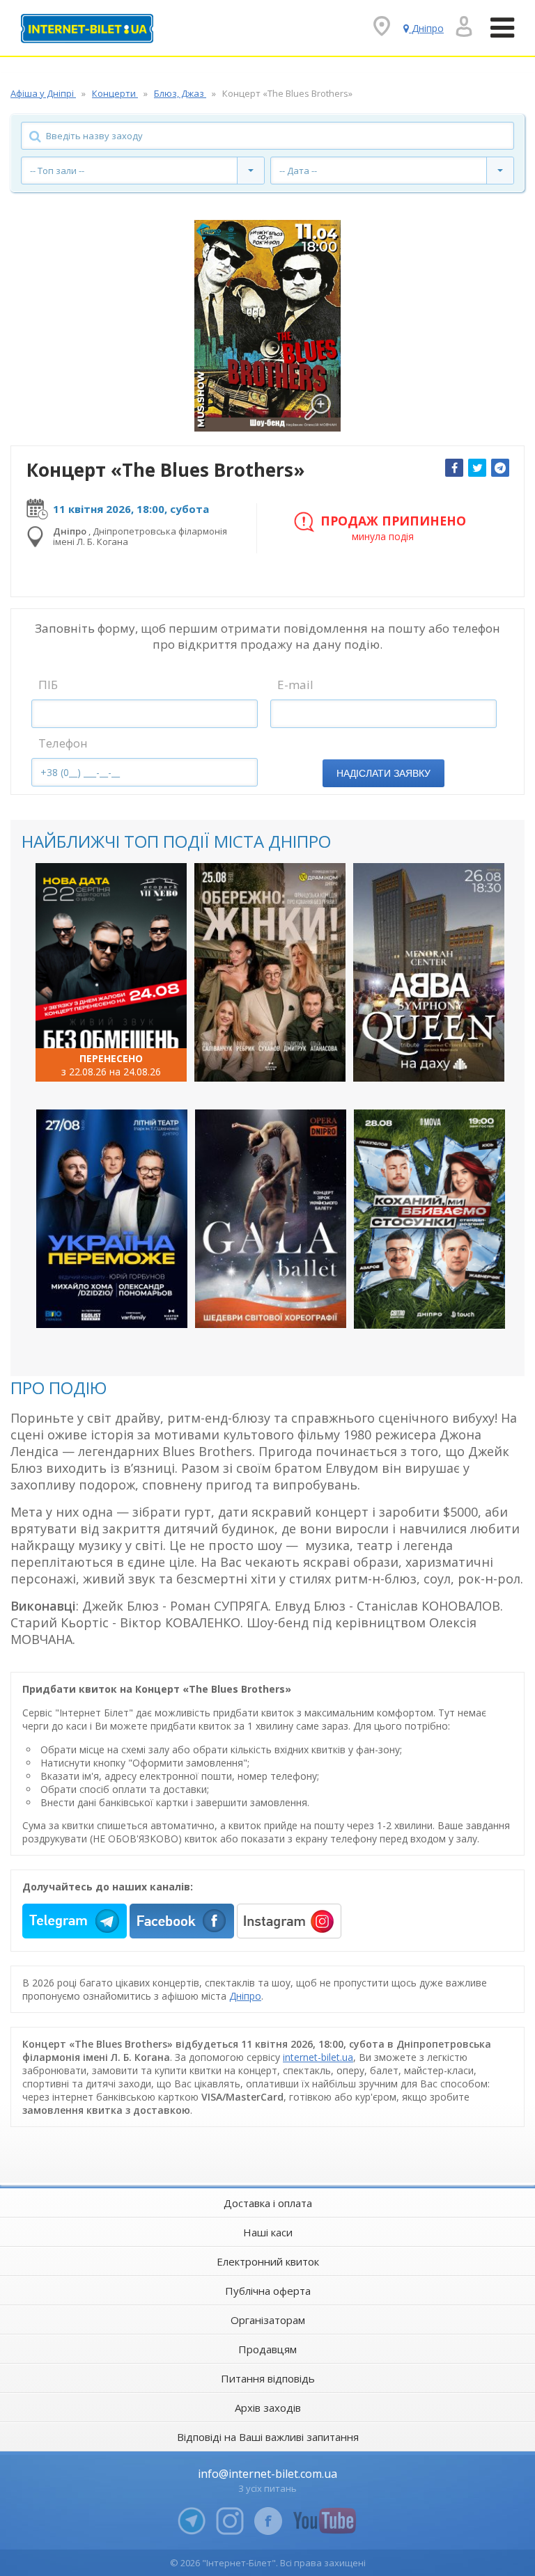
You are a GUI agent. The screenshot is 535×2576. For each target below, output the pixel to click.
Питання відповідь (268, 2378)
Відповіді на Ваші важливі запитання (268, 2437)
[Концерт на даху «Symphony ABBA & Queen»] (429, 972)
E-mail (295, 685)
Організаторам (268, 2320)
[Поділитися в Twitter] (477, 468)
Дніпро (245, 1996)
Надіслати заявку (383, 773)
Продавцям (267, 2349)
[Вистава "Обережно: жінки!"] (270, 972)
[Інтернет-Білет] (87, 29)
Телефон (63, 743)
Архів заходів (268, 2408)
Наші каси (268, 2232)
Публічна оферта (268, 2291)
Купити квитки (102, 1059)
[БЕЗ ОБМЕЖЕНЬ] (111, 972)
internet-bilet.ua (318, 2057)
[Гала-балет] (271, 1219)
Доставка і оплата (268, 2203)
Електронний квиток (268, 2261)
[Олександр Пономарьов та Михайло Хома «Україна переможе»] (112, 1219)
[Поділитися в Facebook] (454, 468)
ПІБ (48, 685)
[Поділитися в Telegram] (500, 468)
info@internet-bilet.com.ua (267, 2474)
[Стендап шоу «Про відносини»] (429, 1219)
